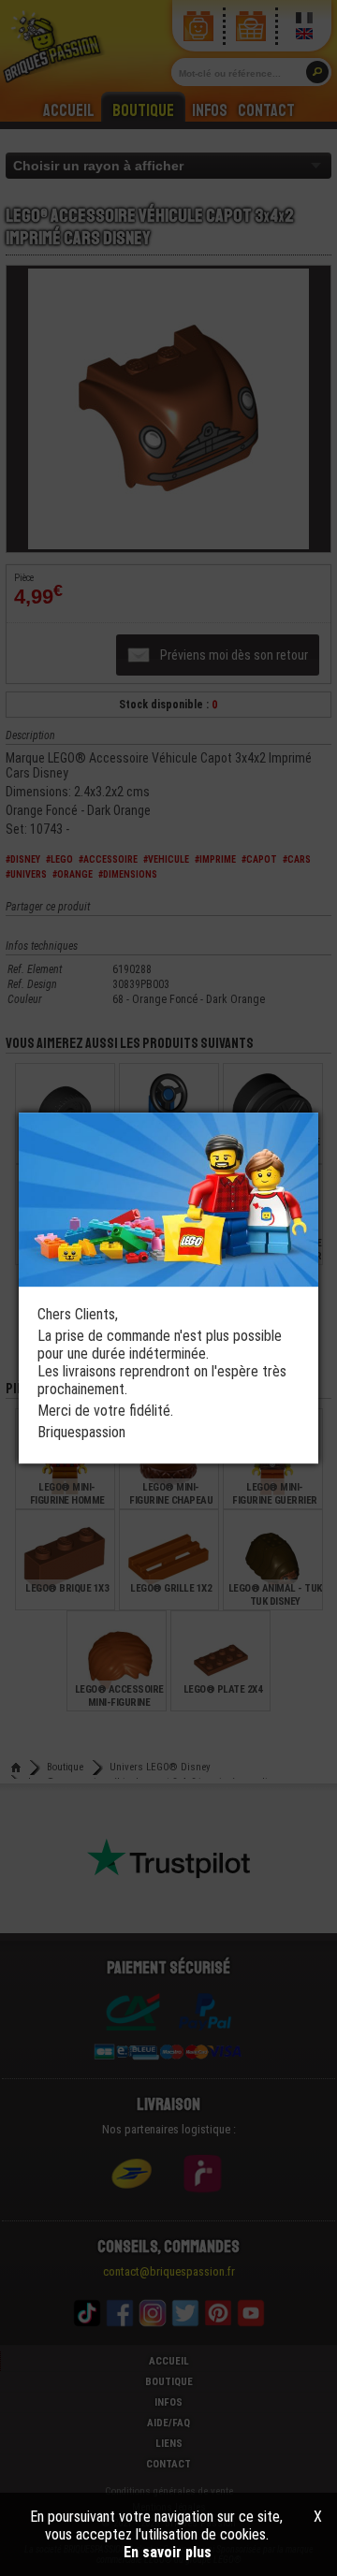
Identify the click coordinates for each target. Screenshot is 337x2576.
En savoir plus (168, 2552)
